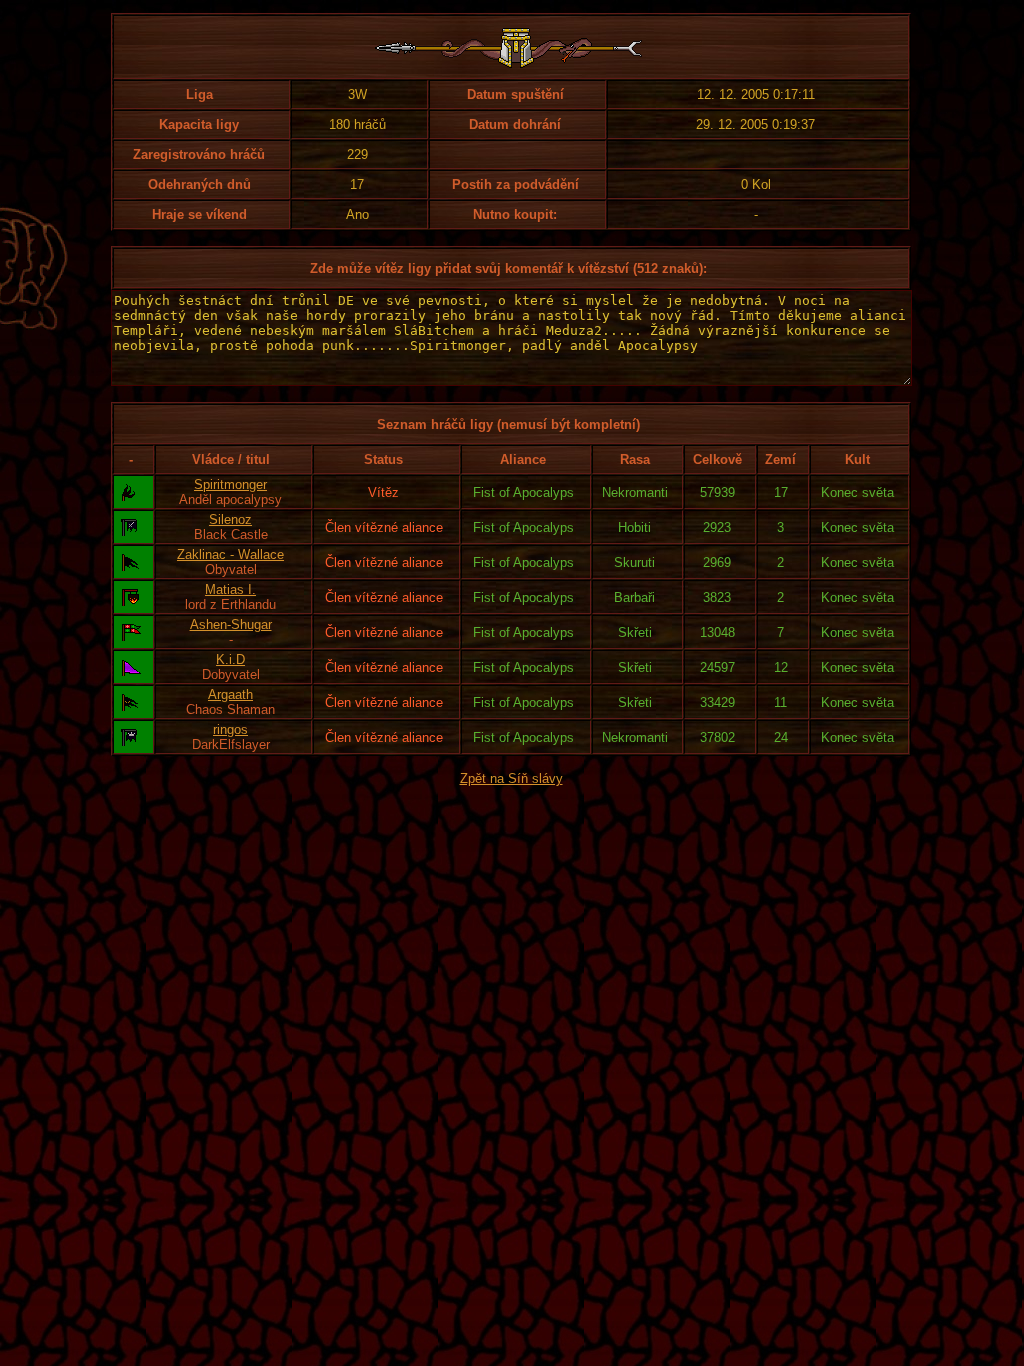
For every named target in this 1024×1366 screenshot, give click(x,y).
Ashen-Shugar (231, 624)
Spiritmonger (230, 484)
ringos (230, 729)
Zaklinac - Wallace (230, 554)
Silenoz (230, 519)
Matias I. (230, 589)
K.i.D (230, 659)
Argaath (230, 694)
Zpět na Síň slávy (511, 778)
